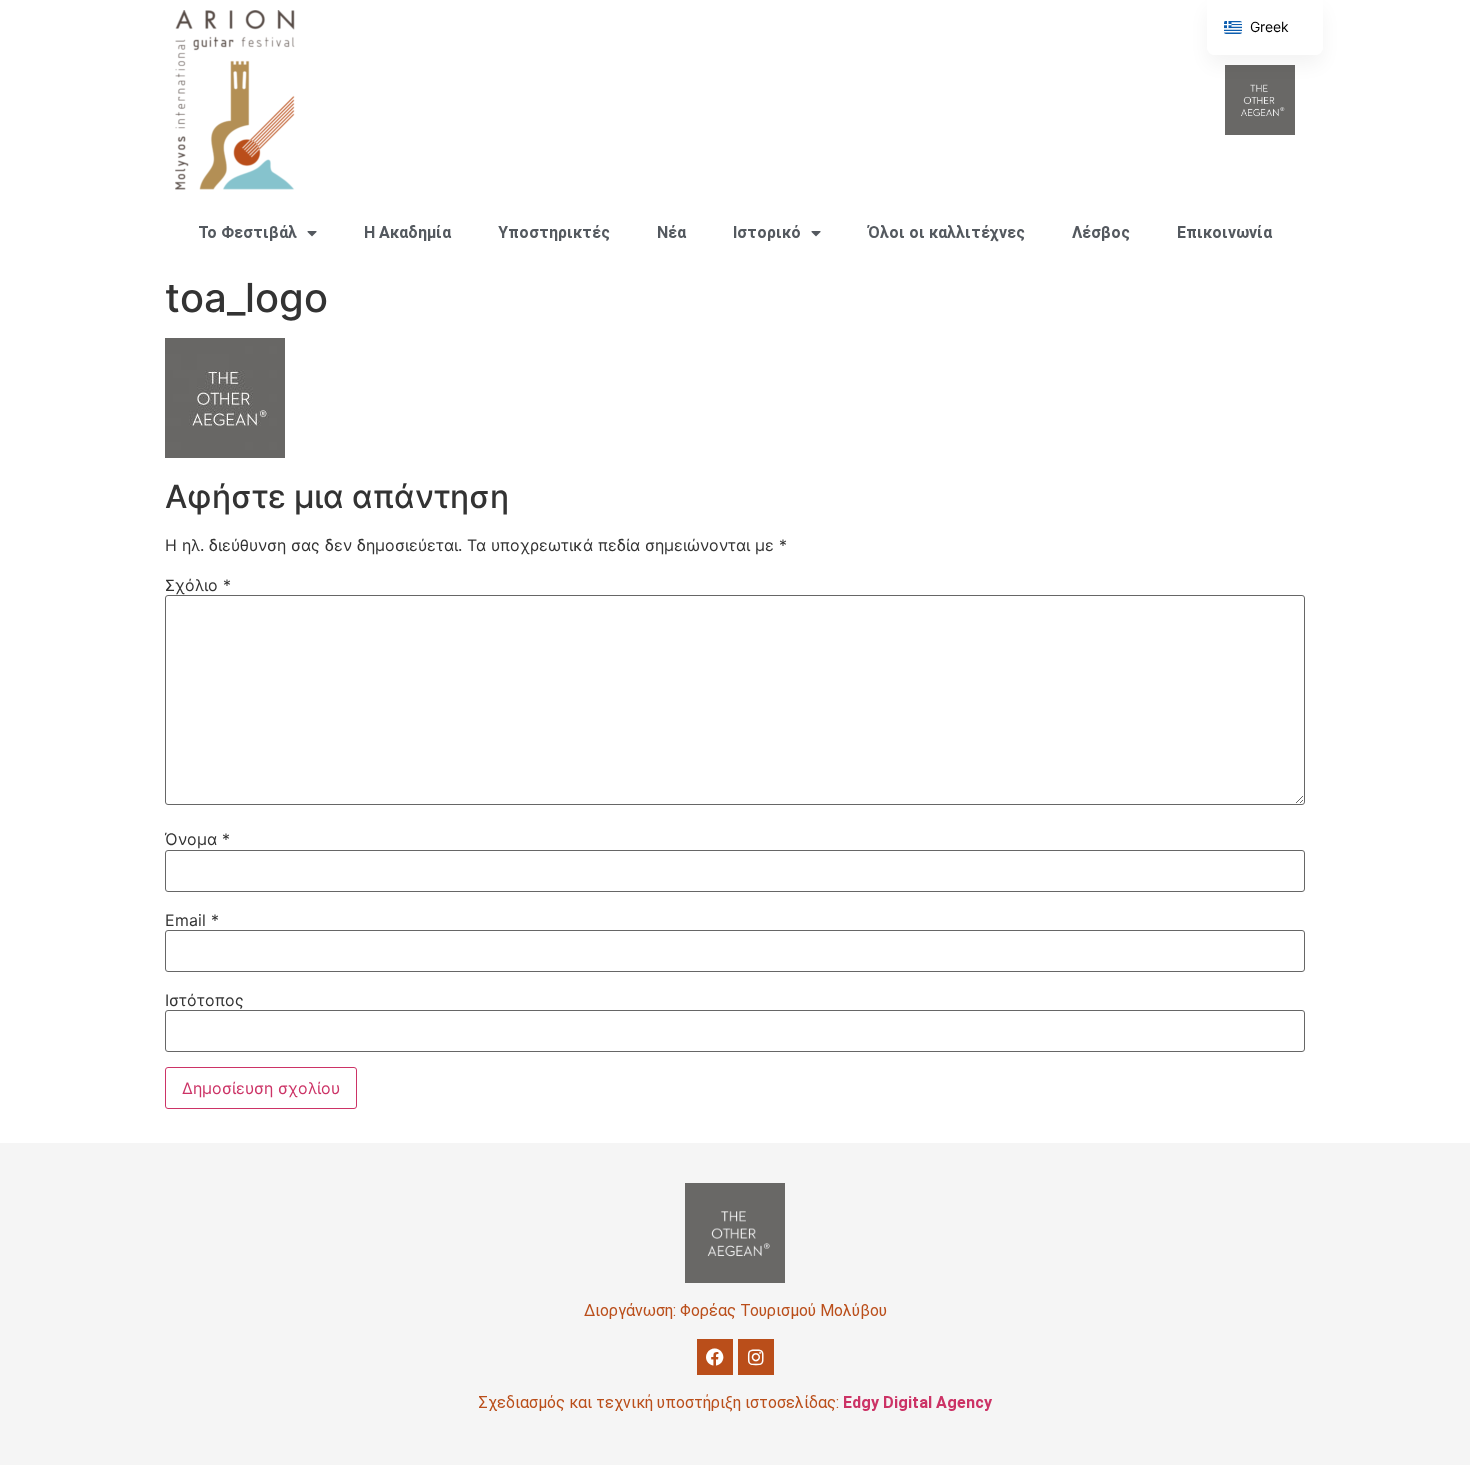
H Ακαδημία (407, 232)
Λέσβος (1101, 232)
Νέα (671, 232)
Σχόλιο (198, 585)
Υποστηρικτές (554, 232)
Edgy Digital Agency (917, 1402)
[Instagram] (756, 1357)
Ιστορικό (767, 232)
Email (192, 920)
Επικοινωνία (1224, 232)
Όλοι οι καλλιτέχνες (946, 232)
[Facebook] (715, 1357)
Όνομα (197, 839)
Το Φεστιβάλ (247, 232)
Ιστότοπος (204, 1000)
